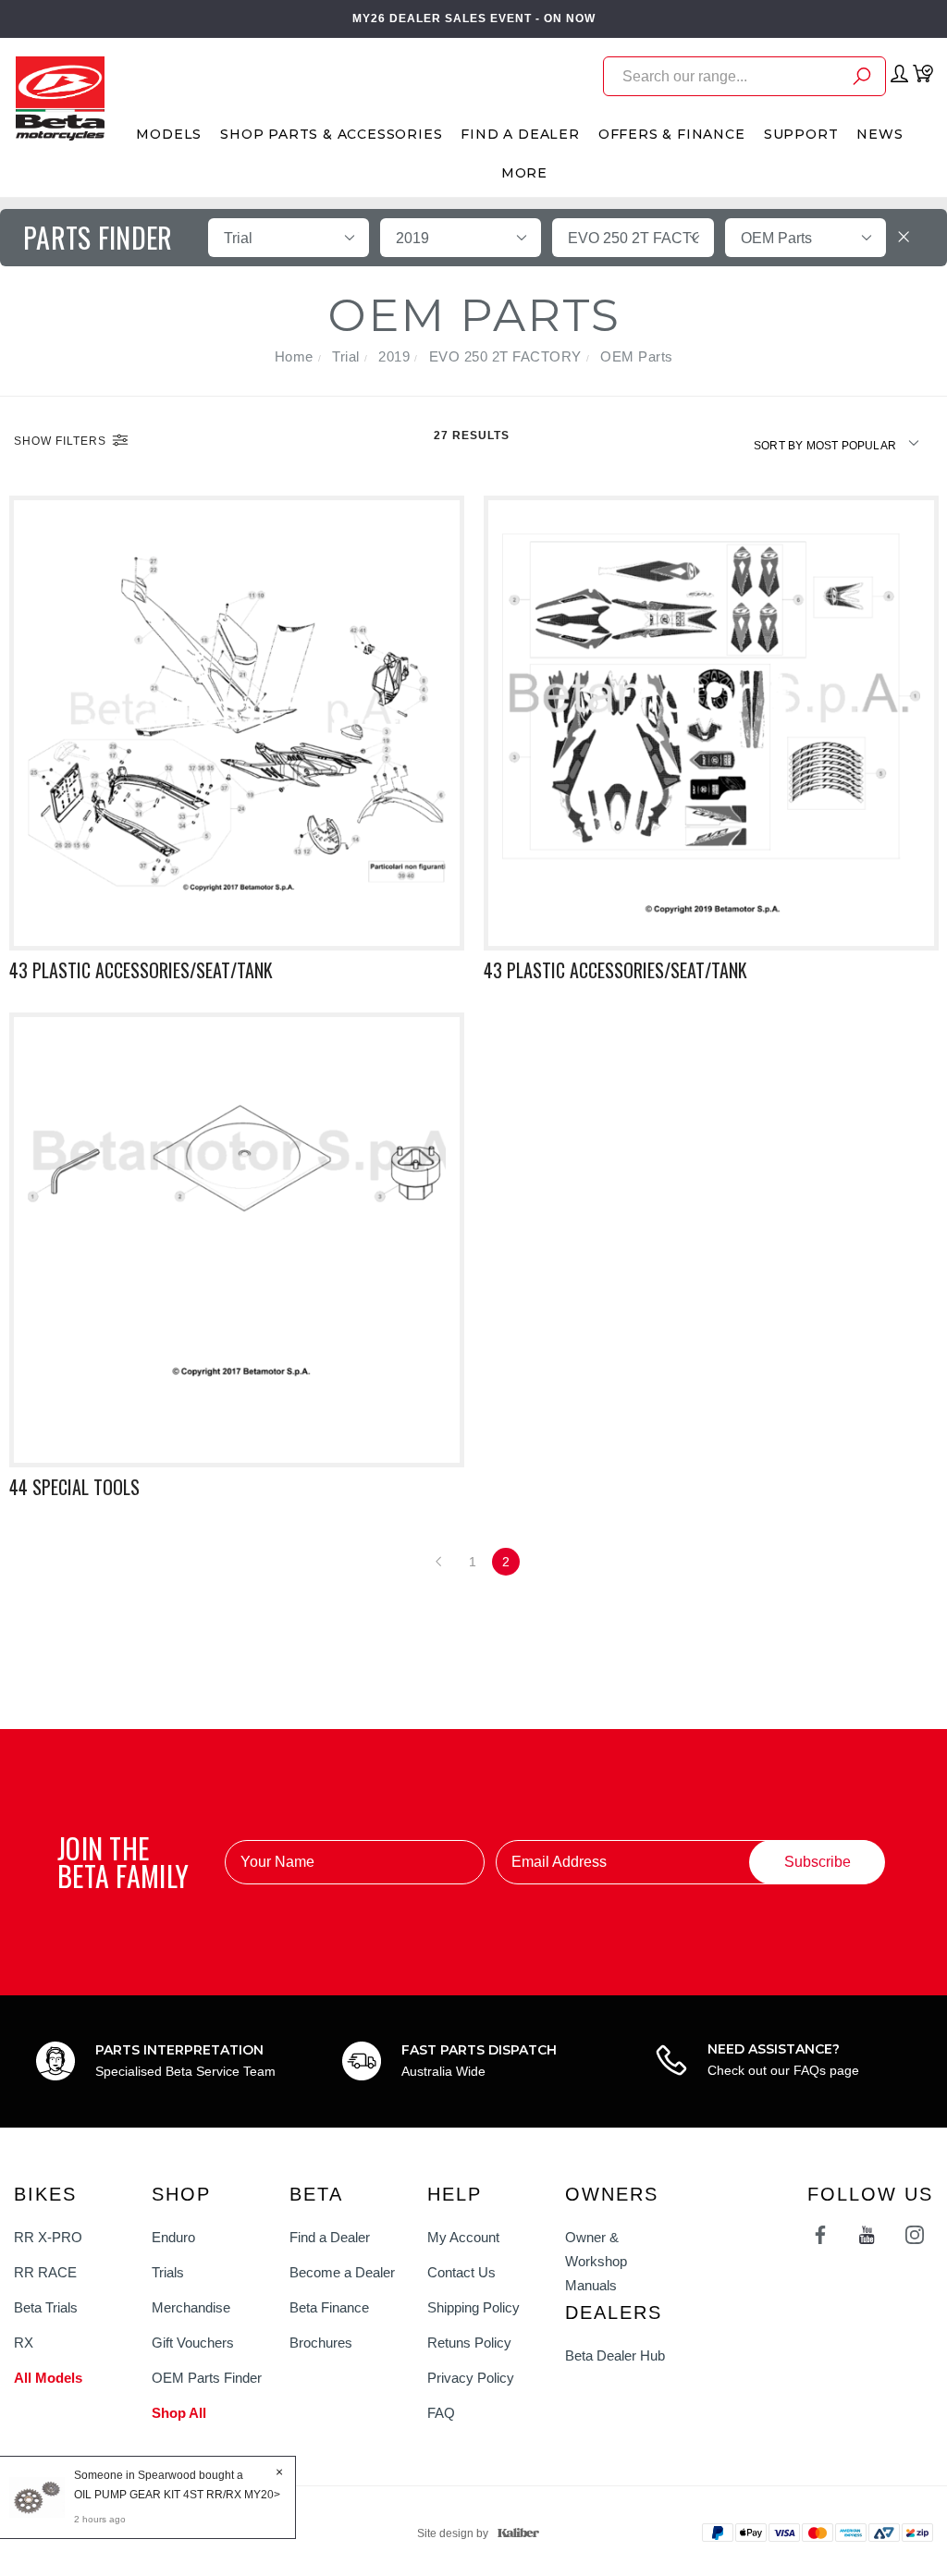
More (524, 173)
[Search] (862, 79)
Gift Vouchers (193, 2343)
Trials (168, 2272)
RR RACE (45, 2272)
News (879, 134)
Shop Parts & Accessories (331, 134)
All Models (48, 2378)
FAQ (441, 2413)
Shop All (179, 2413)
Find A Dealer (520, 134)
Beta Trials (46, 2307)
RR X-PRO (48, 2237)
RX (24, 2343)
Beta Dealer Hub (615, 2355)
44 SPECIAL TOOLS (74, 1487)
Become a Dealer (342, 2272)
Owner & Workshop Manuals (596, 2261)
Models (169, 134)
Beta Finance (329, 2307)
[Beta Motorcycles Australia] (60, 97)
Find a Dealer (330, 2237)
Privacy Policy (471, 2378)
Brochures (321, 2343)
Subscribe (818, 1862)
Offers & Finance (672, 134)
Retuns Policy (469, 2343)
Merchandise (191, 2307)
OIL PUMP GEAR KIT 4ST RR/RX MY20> (177, 2495)
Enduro (173, 2237)
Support (801, 134)
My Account (463, 2237)
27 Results (473, 435)
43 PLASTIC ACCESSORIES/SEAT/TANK (141, 970)
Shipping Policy (473, 2307)
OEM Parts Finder (207, 2378)
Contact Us (461, 2272)
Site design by (453, 2533)
